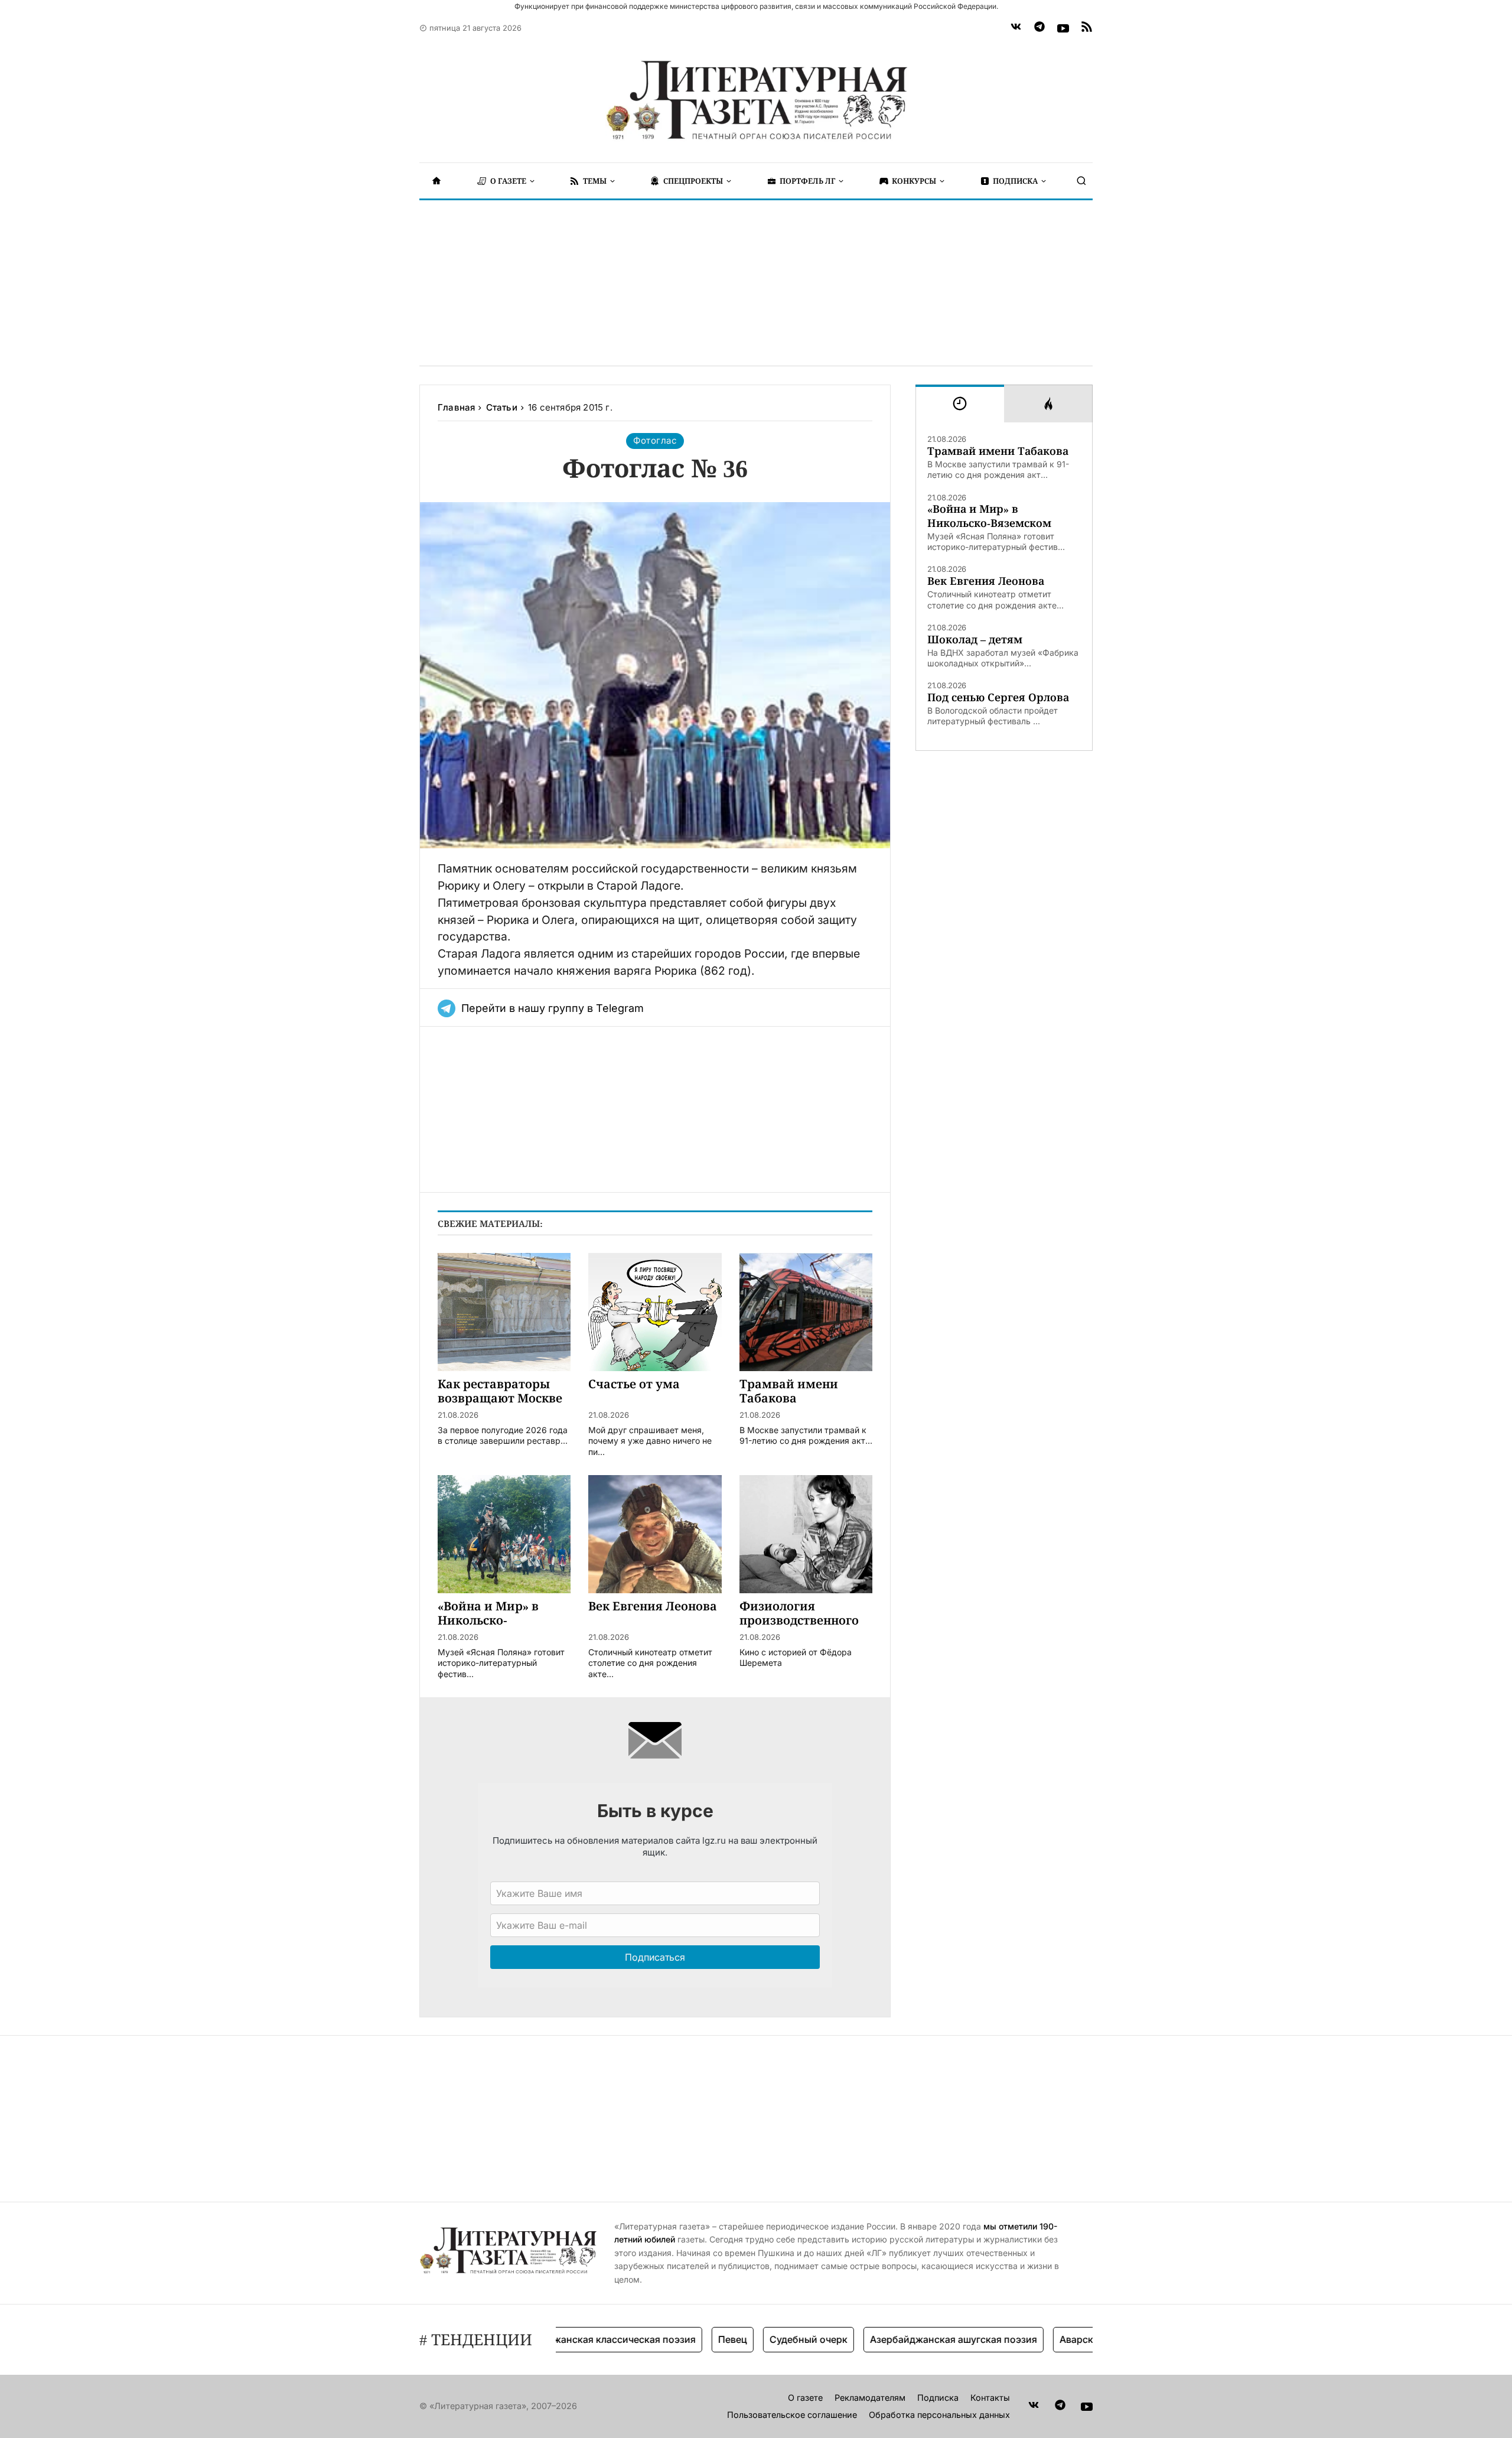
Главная (456, 407)
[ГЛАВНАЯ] (436, 181)
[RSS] (1087, 28)
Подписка (938, 2398)
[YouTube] (1063, 28)
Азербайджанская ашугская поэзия (906, 2339)
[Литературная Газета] (756, 100)
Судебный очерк (761, 2339)
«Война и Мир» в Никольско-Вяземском (989, 516)
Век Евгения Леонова (986, 581)
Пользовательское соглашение (792, 2415)
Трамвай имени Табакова (998, 451)
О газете (805, 2398)
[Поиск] (1081, 181)
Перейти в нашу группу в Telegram (553, 1008)
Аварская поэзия (1052, 2339)
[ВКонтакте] (1016, 28)
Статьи (502, 407)
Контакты (990, 2398)
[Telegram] (1039, 28)
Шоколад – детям (975, 639)
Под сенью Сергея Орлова (998, 697)
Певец (685, 2339)
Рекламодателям (870, 2398)
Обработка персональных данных (939, 2415)
